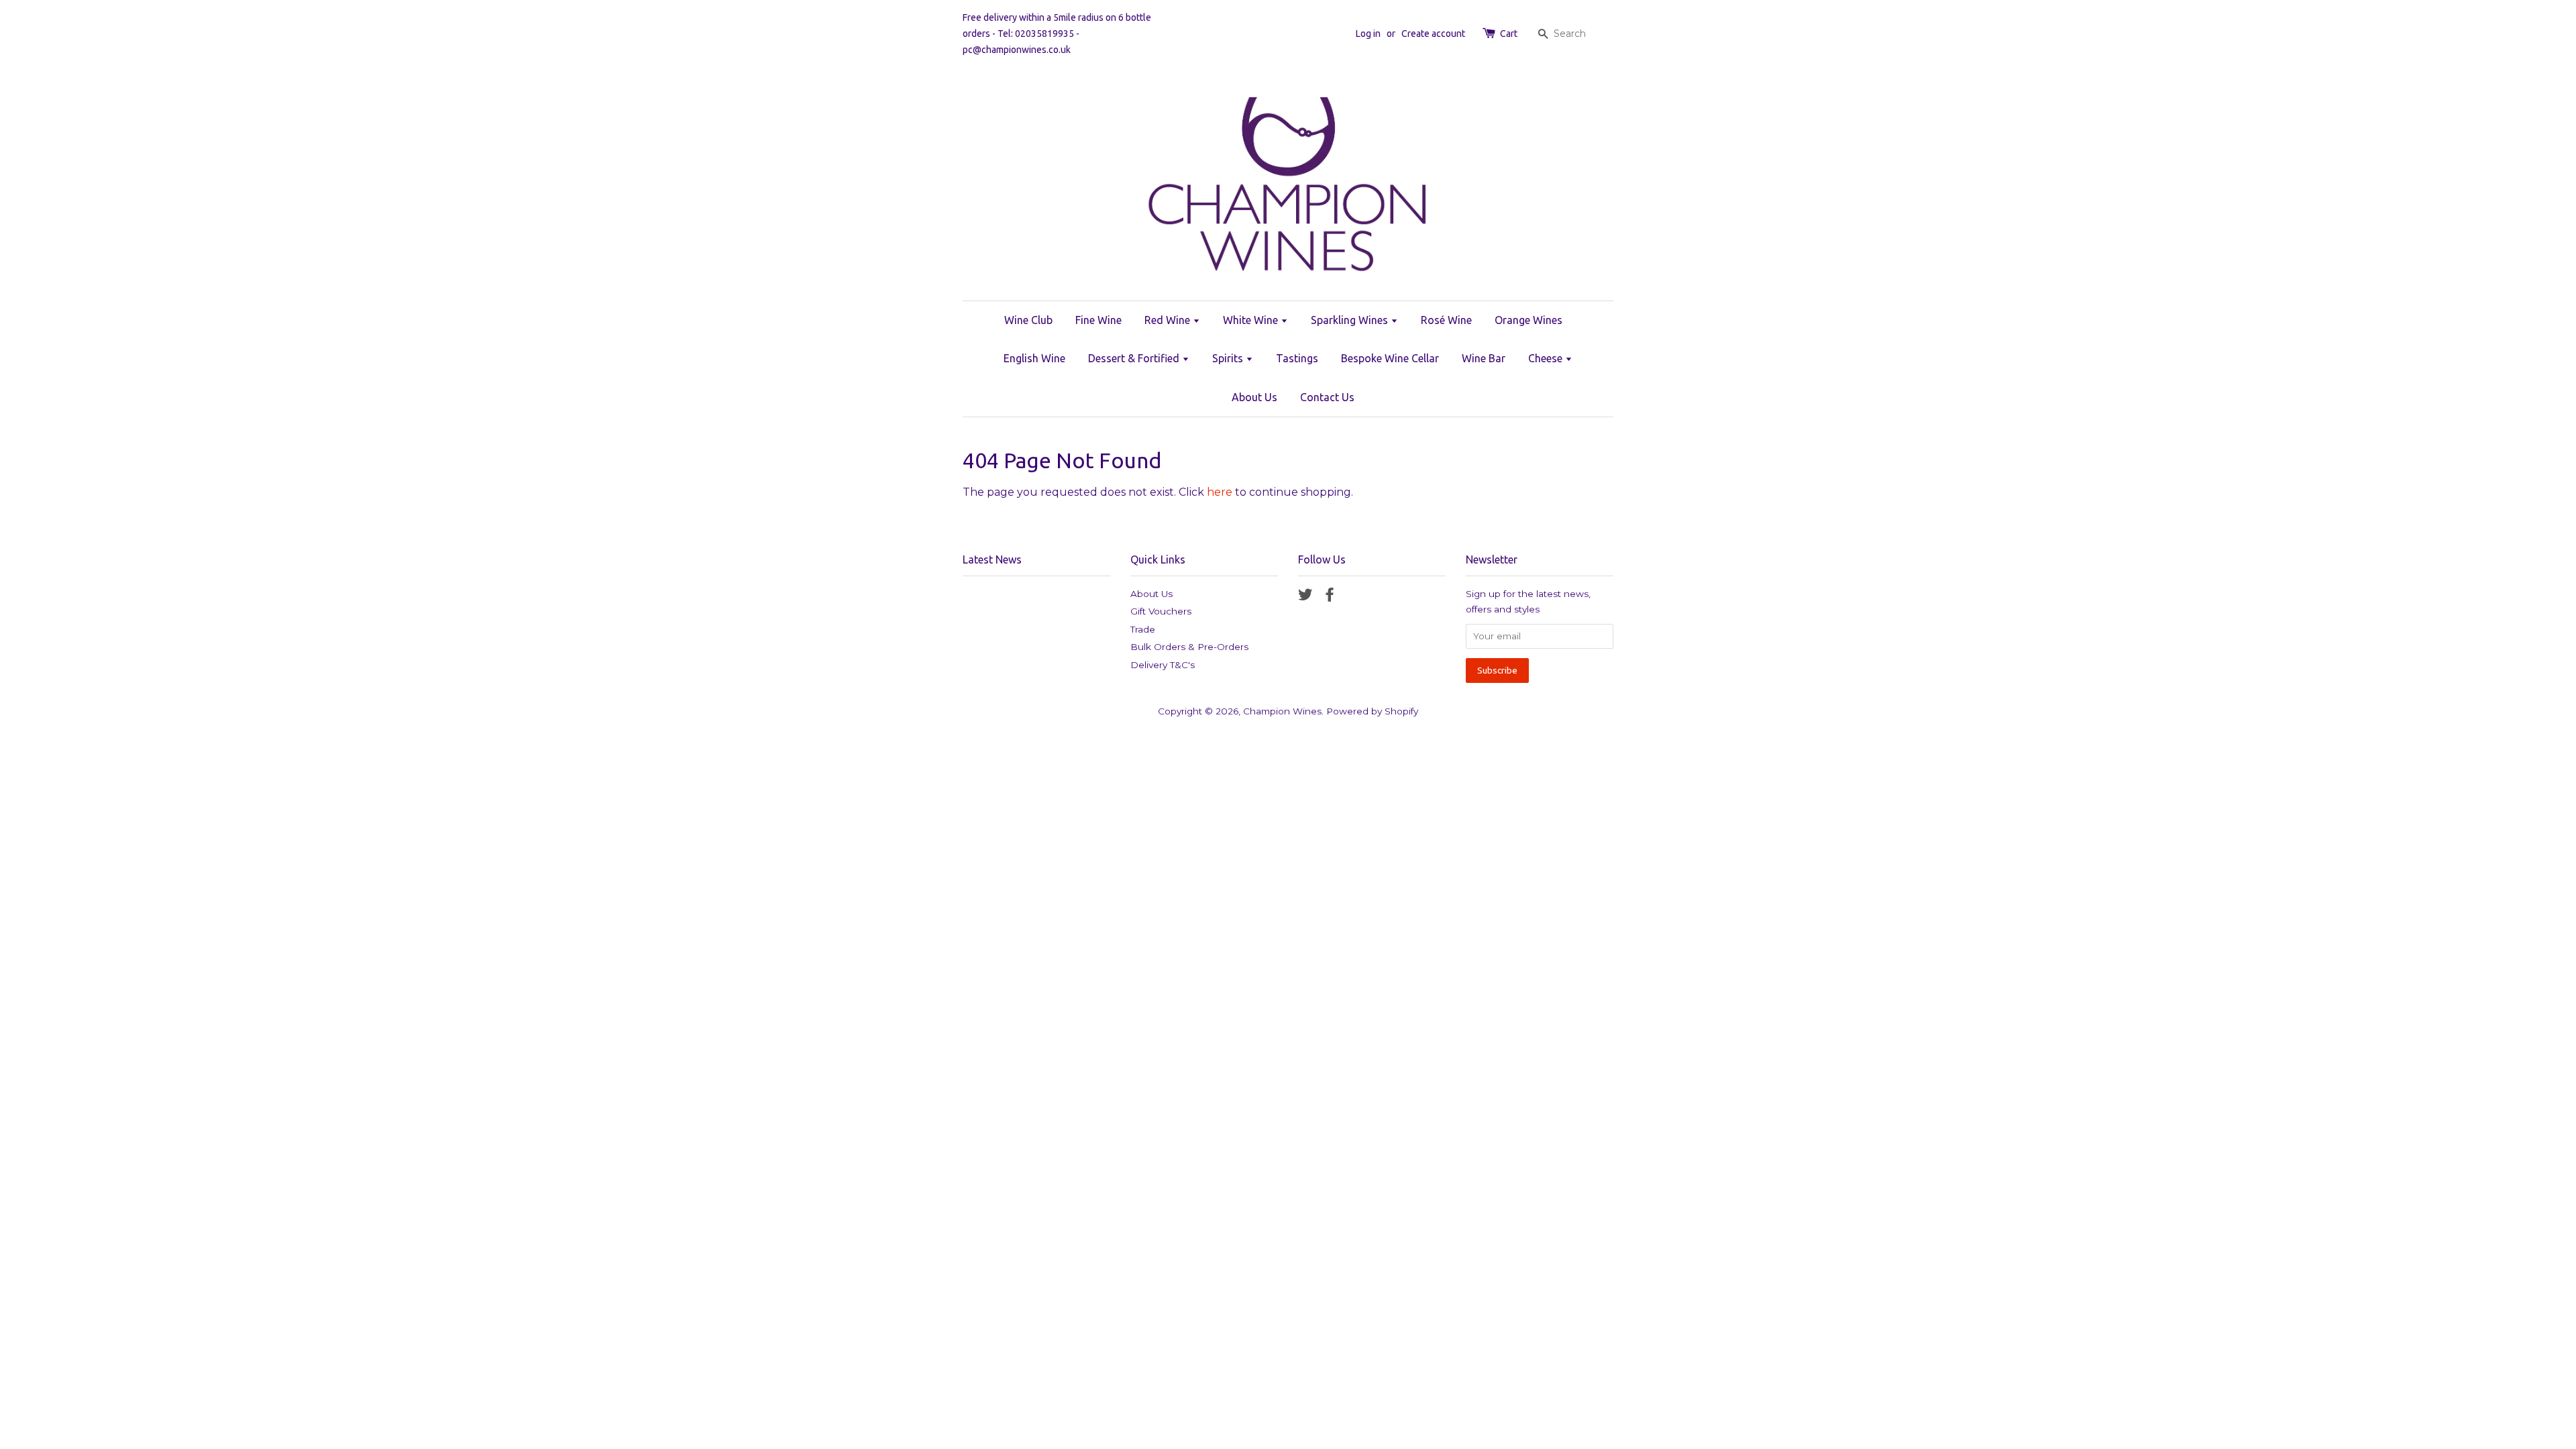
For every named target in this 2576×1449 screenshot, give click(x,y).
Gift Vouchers (1161, 611)
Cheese (1547, 358)
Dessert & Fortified (1135, 358)
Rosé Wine (1446, 320)
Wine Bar (1484, 358)
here (1220, 492)
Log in (1368, 34)
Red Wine (1169, 320)
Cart (1509, 34)
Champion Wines (1282, 711)
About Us (1254, 397)
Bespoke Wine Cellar (1390, 358)
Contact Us (1327, 397)
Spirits (1229, 358)
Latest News (992, 559)
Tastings (1297, 358)
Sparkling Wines (1351, 320)
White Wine (1252, 320)
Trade (1143, 629)
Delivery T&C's (1163, 665)
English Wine (1034, 358)
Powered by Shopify (1372, 711)
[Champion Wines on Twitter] (1305, 597)
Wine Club (1028, 320)
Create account (1433, 34)
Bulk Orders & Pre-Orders (1189, 647)
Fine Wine (1098, 320)
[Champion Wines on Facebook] (1330, 597)
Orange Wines (1528, 320)
